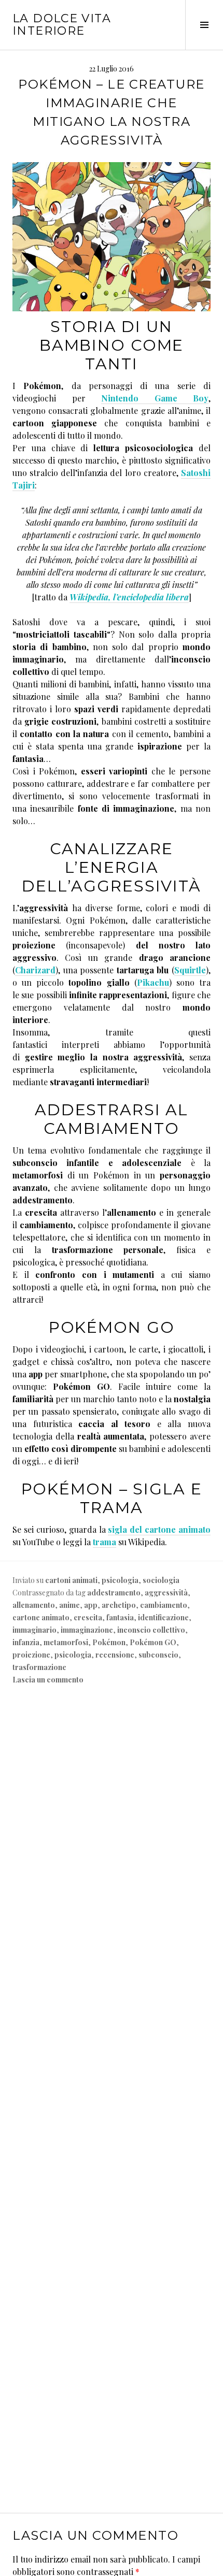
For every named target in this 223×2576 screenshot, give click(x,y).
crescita (88, 1617)
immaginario (34, 1630)
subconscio (158, 1655)
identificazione (163, 1617)
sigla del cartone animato (159, 1529)
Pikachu (153, 982)
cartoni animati (71, 1580)
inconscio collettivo (151, 1630)
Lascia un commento (48, 1680)
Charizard (35, 970)
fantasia (120, 1617)
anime (69, 1605)
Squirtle (190, 970)
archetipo (119, 1605)
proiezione (31, 1655)
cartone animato (41, 1617)
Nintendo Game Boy (155, 398)
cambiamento (164, 1605)
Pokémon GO (153, 1642)
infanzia (26, 1642)
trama (104, 1542)
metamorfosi (66, 1642)
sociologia (161, 1580)
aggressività (166, 1593)
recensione (115, 1655)
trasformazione (39, 1667)
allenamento (34, 1605)
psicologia (120, 1580)
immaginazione (87, 1630)
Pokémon (109, 1642)
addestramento (114, 1593)
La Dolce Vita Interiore (62, 25)
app (91, 1605)
